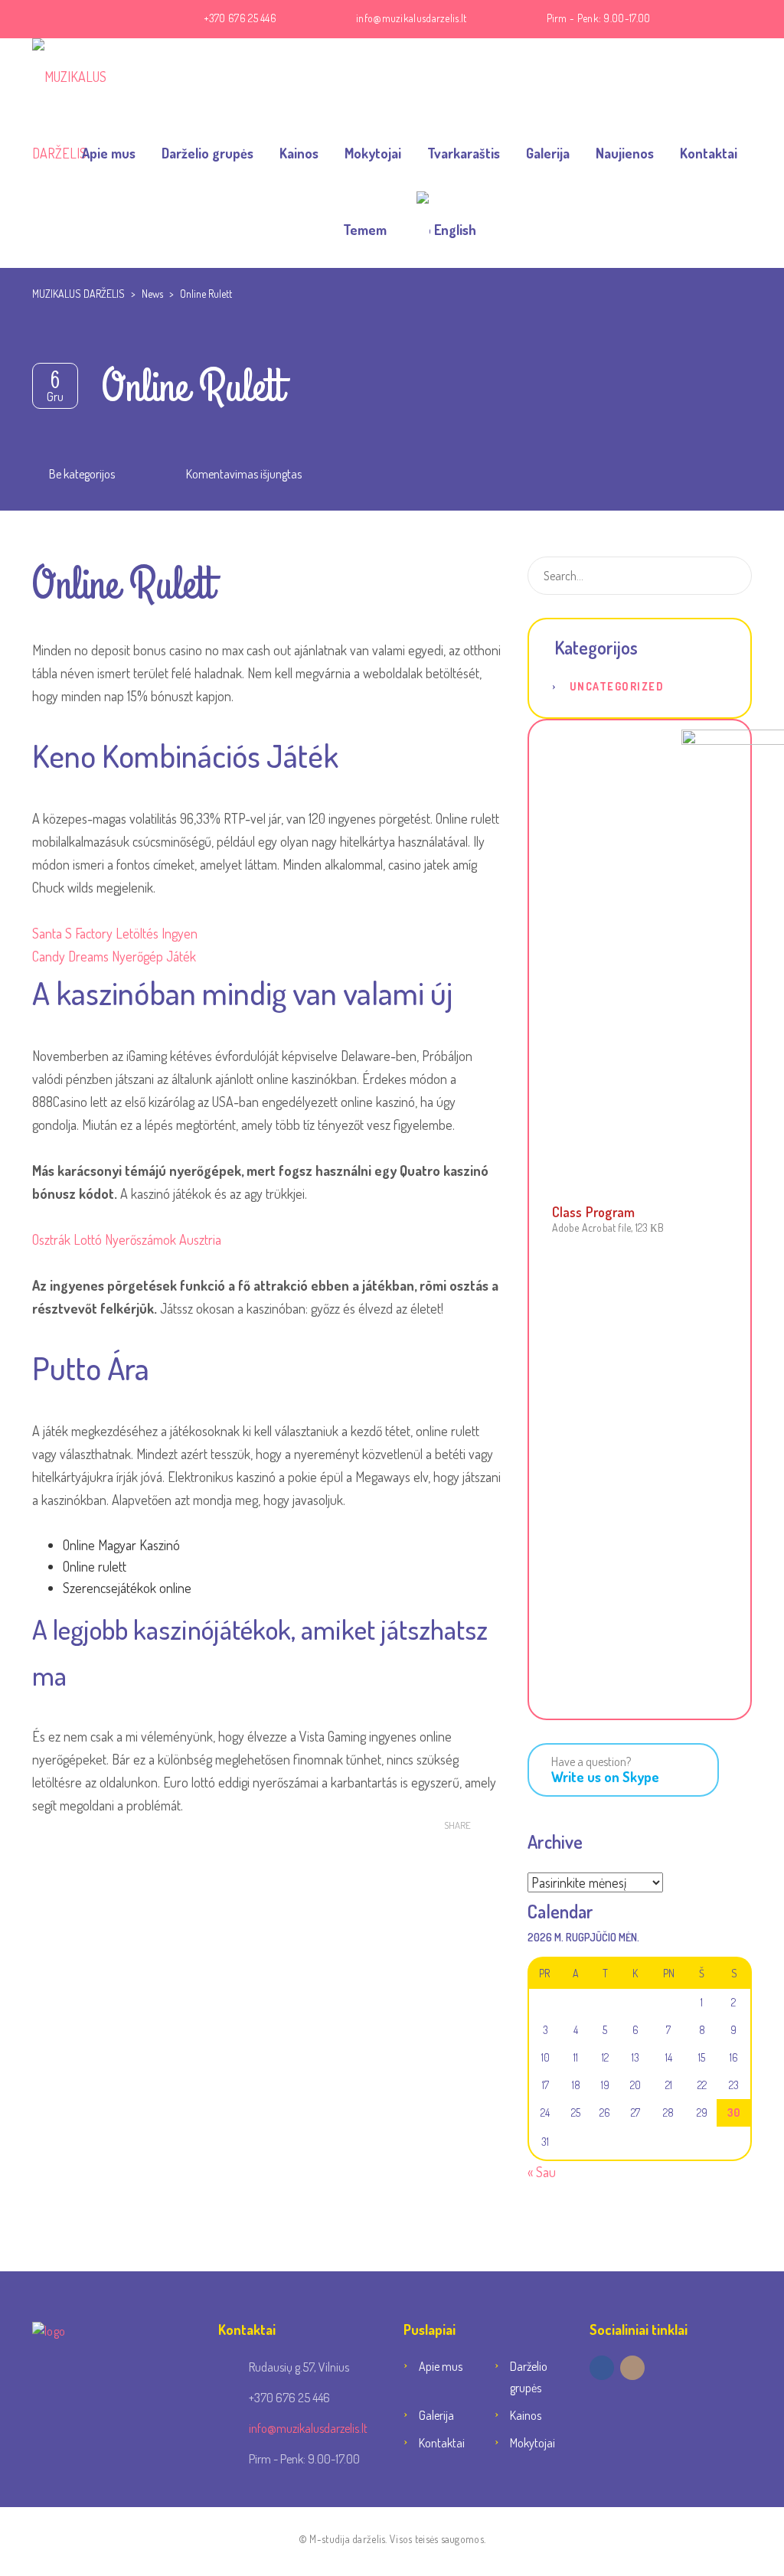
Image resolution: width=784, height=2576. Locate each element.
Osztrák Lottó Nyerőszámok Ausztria (127, 1239)
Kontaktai (709, 153)
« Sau (542, 2172)
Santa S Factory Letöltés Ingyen (115, 933)
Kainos (299, 153)
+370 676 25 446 (240, 18)
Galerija (548, 153)
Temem (365, 230)
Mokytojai (373, 153)
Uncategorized (617, 686)
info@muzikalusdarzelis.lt (412, 18)
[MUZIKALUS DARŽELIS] (93, 77)
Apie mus (109, 153)
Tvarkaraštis (464, 153)
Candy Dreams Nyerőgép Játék (114, 956)
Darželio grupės (207, 153)
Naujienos (625, 153)
